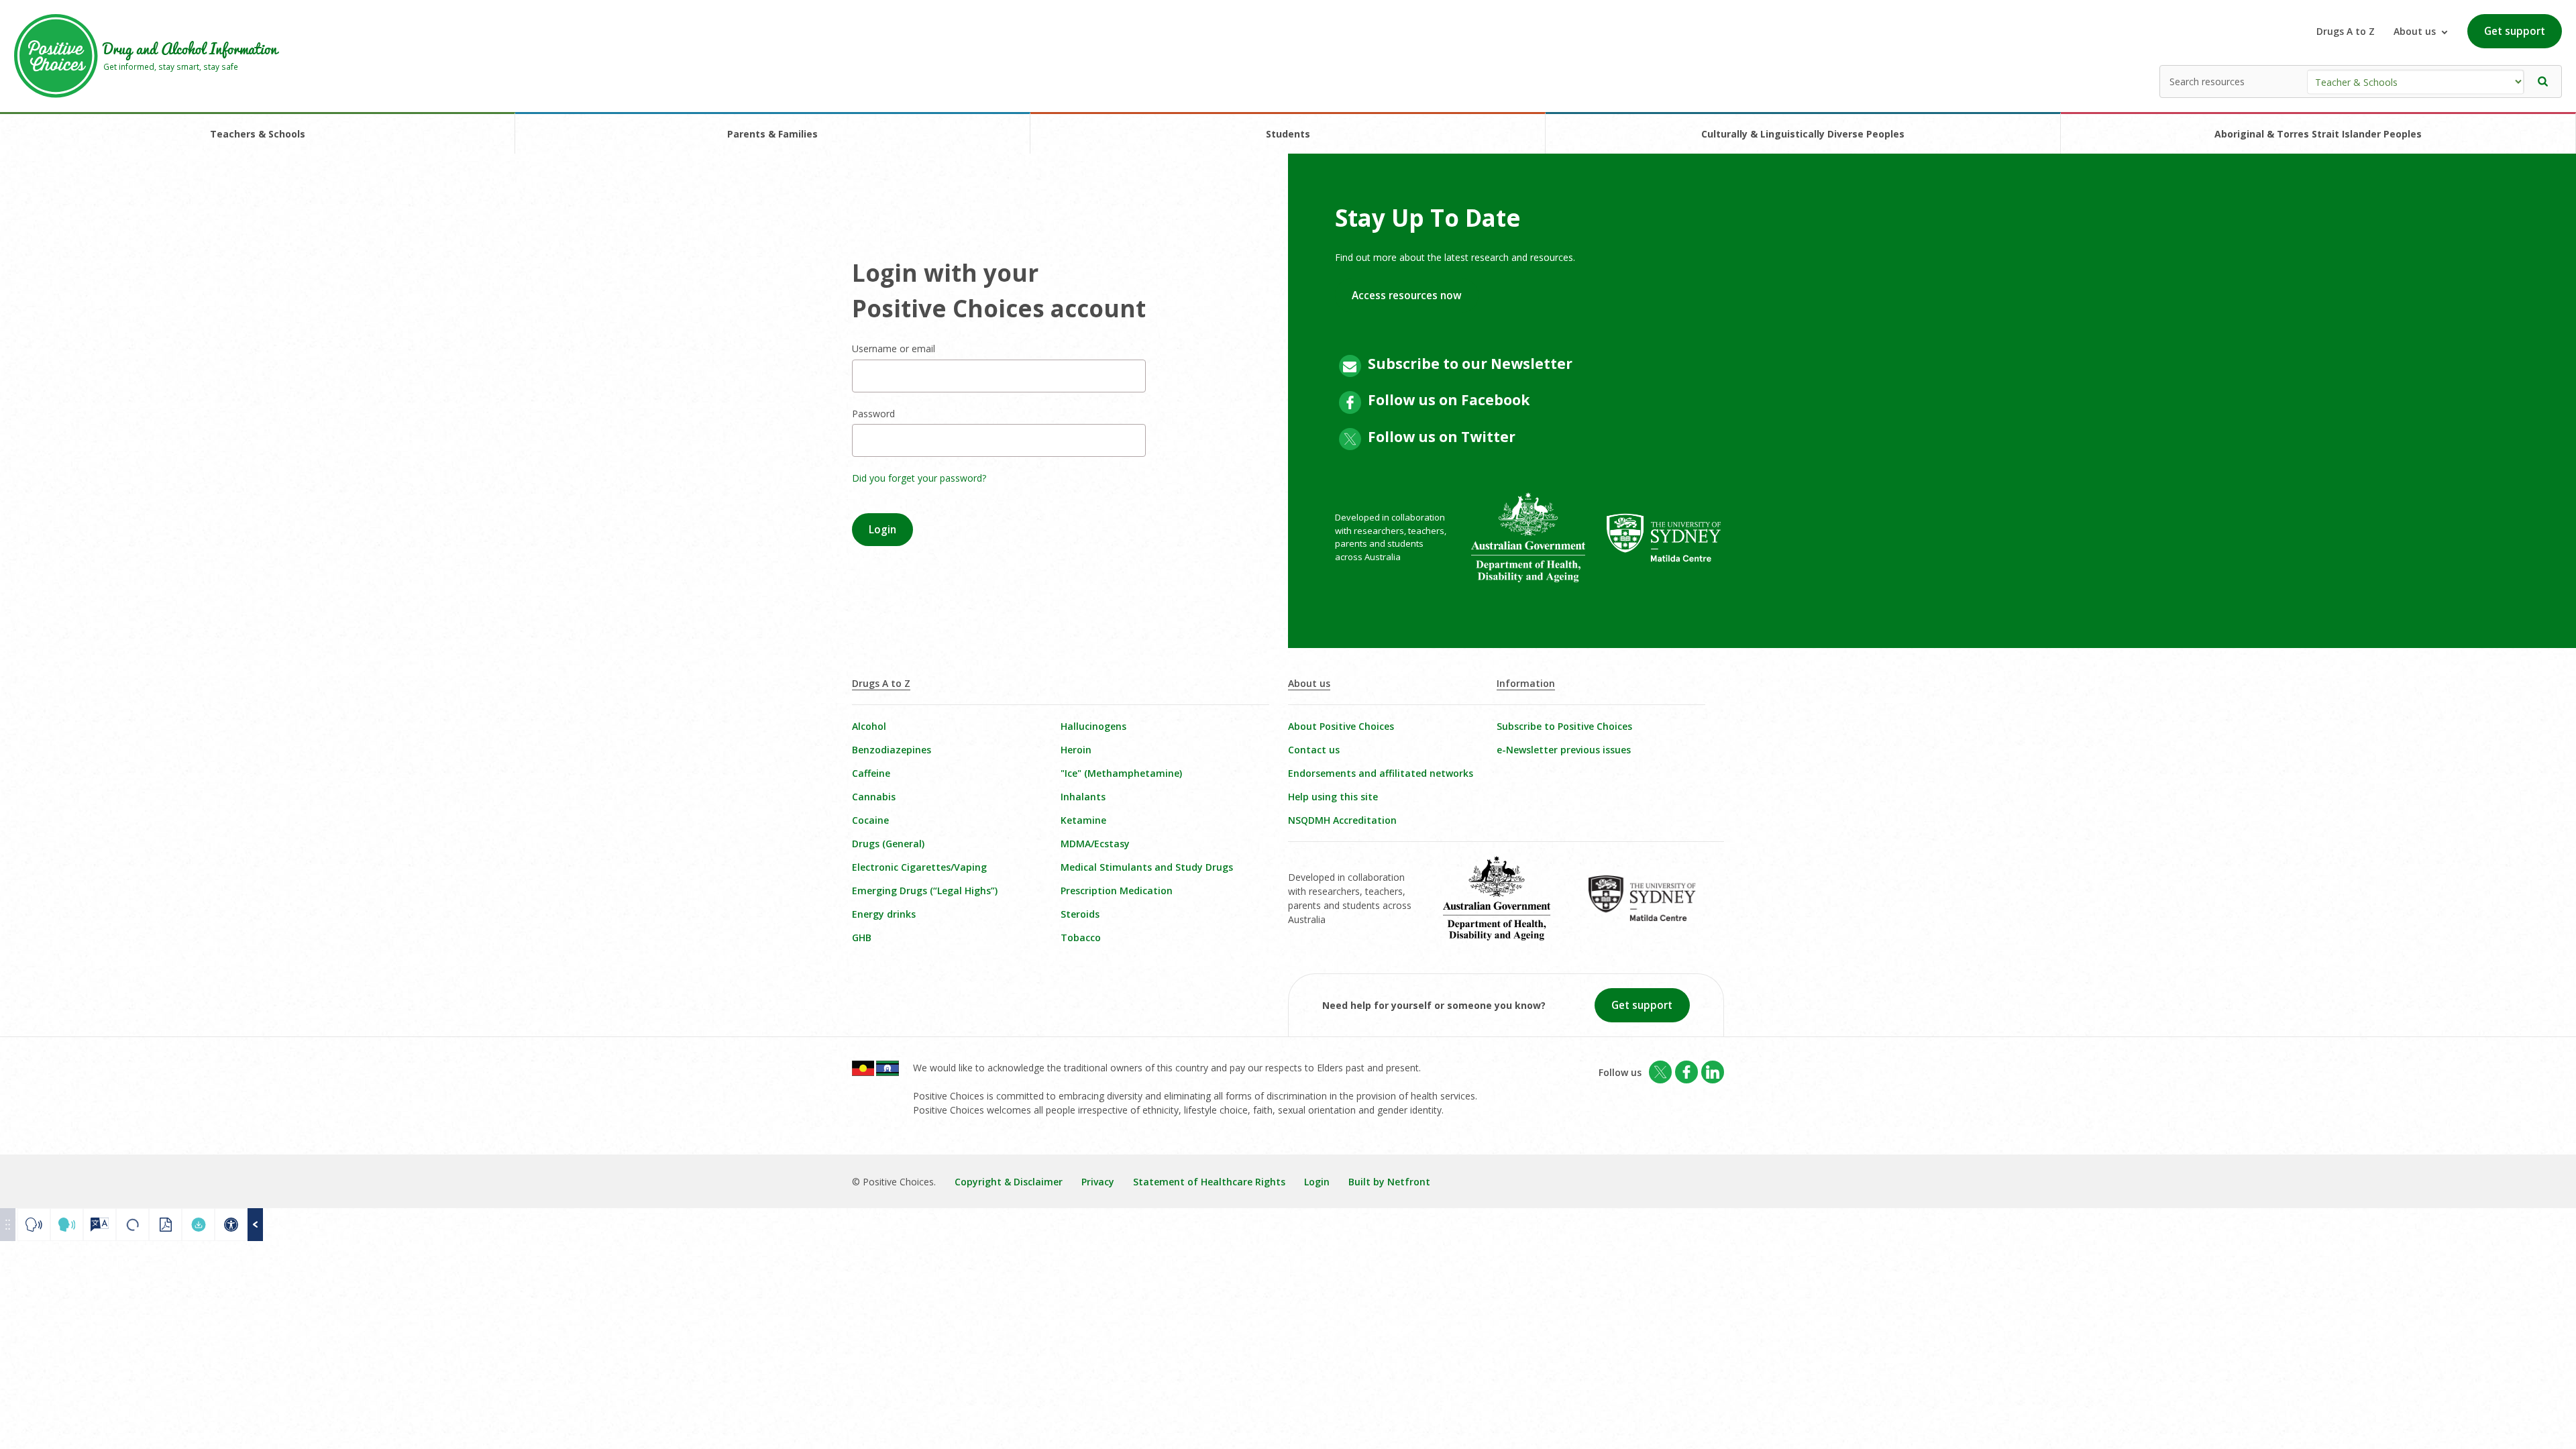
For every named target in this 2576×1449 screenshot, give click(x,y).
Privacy (1098, 1182)
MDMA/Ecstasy (1095, 844)
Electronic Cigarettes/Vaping (919, 867)
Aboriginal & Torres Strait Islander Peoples (2318, 134)
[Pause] (67, 1225)
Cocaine (870, 820)
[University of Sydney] (1675, 547)
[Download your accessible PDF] (198, 1225)
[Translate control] (100, 1225)
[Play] (34, 1225)
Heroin (1076, 750)
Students (1288, 134)
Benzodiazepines (892, 750)
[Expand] (255, 1225)
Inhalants (1083, 797)
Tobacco (1081, 937)
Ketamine (1083, 820)
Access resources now (1407, 296)
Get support (2515, 31)
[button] (2543, 82)
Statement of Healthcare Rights (1209, 1182)
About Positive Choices (1341, 726)
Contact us (1314, 750)
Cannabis (874, 797)
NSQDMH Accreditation (1342, 820)
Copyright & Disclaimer (1009, 1182)
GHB (862, 937)
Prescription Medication (1117, 891)
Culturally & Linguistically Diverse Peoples (1803, 134)
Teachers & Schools (258, 134)
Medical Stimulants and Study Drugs (1147, 867)
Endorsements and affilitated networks (1381, 773)
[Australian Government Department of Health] (1539, 547)
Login (1317, 1182)
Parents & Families (772, 134)
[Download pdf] (165, 1225)
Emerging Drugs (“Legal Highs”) (925, 891)
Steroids (1080, 914)
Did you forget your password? (919, 478)
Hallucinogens (1093, 726)
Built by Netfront (1389, 1182)
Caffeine (871, 773)
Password (873, 414)
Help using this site (1333, 797)
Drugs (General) (888, 844)
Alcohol (869, 726)
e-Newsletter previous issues (1564, 750)
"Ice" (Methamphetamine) (1121, 773)
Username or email (894, 348)
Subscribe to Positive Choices (1564, 726)
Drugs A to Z (2346, 31)
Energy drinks (884, 914)
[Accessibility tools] (231, 1225)
